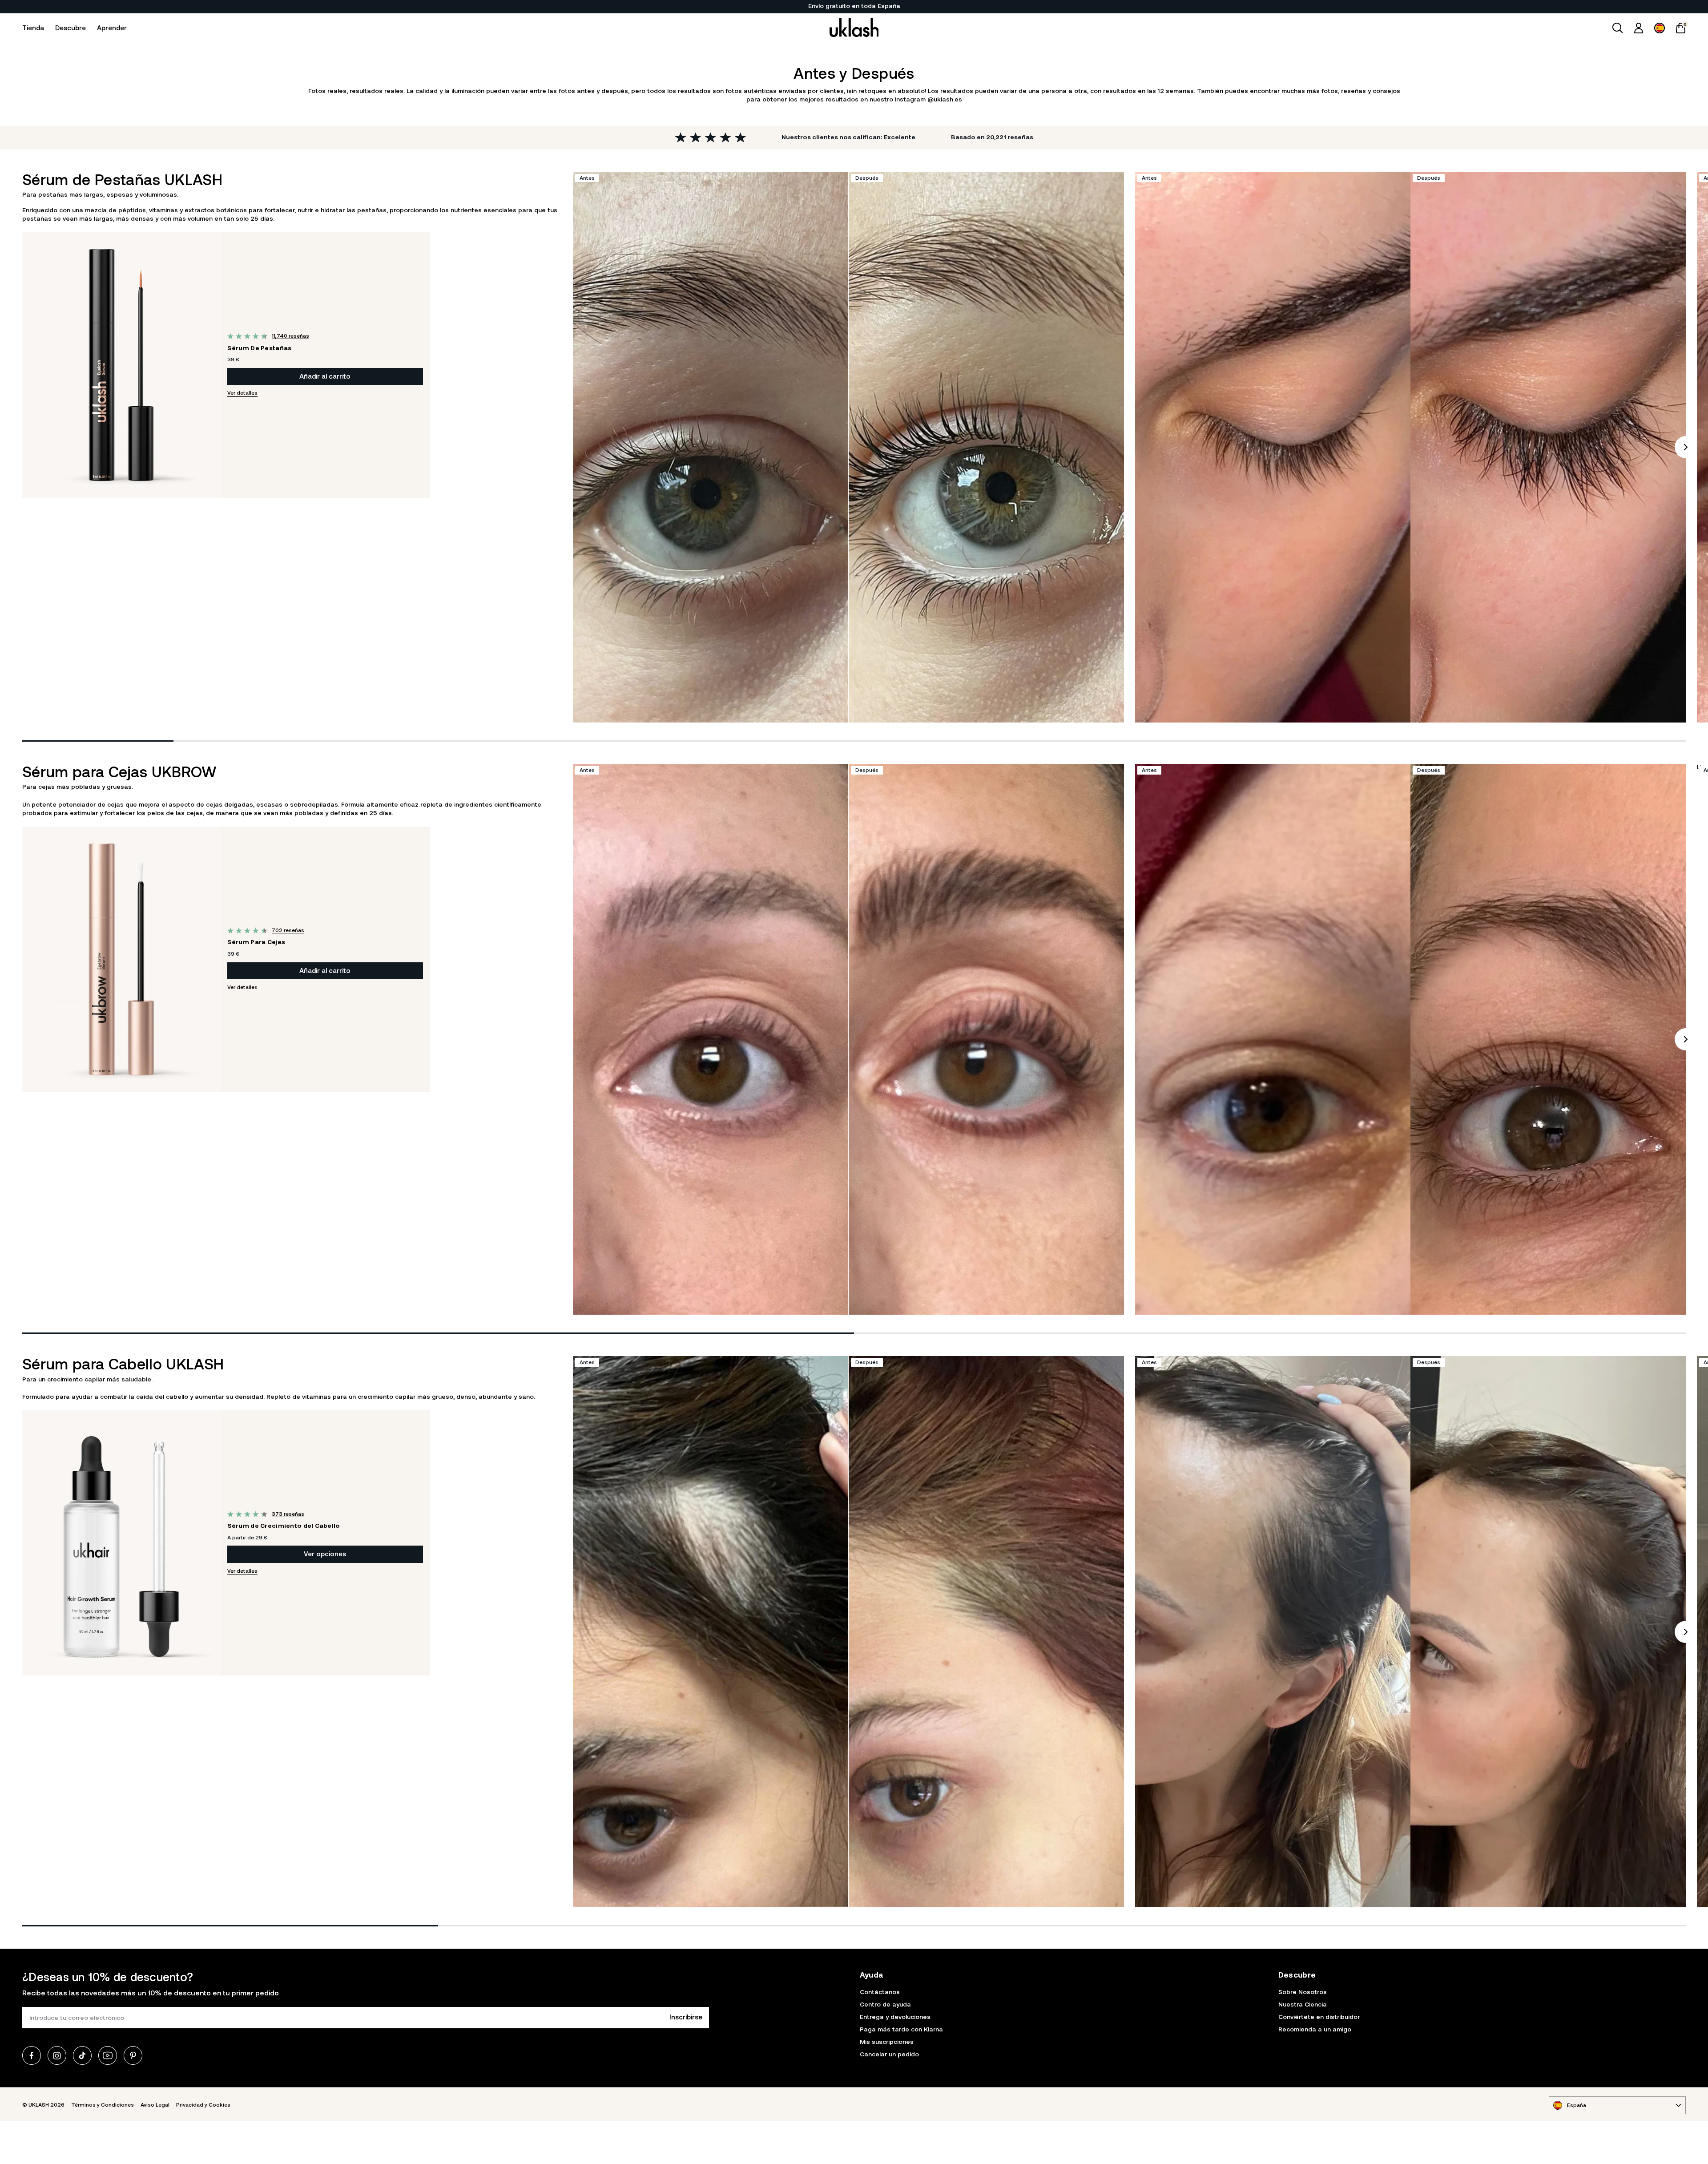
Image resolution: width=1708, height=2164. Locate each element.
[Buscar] (1618, 28)
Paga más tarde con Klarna (901, 2029)
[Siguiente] (1686, 447)
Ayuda (872, 1975)
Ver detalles (242, 393)
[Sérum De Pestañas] (121, 365)
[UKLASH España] (854, 28)
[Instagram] (57, 2055)
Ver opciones (325, 1554)
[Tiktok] (82, 2055)
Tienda (33, 28)
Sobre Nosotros (1303, 1992)
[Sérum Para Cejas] (121, 959)
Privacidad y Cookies (203, 2105)
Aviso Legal (155, 2105)
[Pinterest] (133, 2055)
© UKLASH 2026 (43, 2105)
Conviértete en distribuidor (1319, 2017)
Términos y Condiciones (103, 2105)
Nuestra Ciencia (1303, 2004)
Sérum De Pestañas (260, 348)
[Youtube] (108, 2055)
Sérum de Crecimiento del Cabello (284, 1526)
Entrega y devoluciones (895, 2017)
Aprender (112, 28)
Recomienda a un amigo (1315, 2029)
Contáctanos (880, 1992)
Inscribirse (686, 2017)
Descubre (70, 28)
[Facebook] (32, 2055)
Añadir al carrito (325, 376)
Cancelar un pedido (889, 2054)
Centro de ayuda (885, 2004)
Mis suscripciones (887, 2042)
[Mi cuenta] (1639, 28)
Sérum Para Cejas (256, 942)
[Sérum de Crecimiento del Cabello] (121, 1543)
